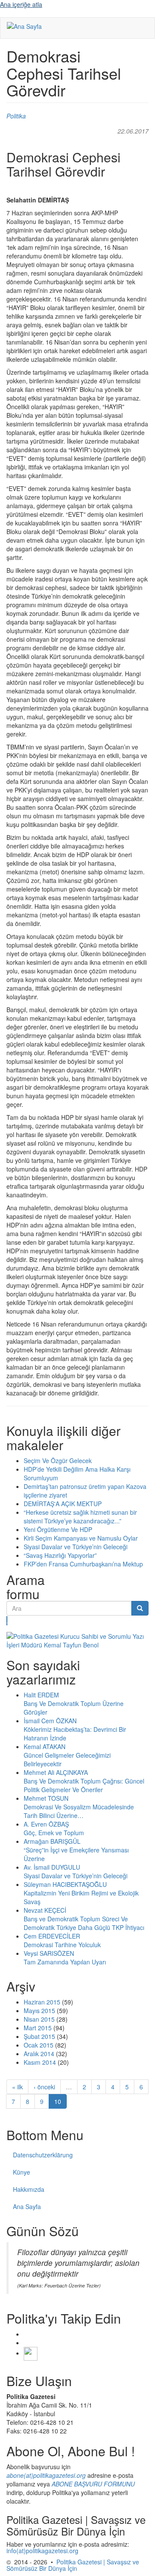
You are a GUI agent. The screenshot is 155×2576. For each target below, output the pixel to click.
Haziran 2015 (42, 2002)
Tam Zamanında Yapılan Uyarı (65, 1962)
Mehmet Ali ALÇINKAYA (56, 1772)
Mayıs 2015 (39, 2010)
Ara (7, 1621)
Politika (16, 116)
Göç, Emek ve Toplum (54, 1833)
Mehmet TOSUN (46, 1798)
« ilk (17, 2087)
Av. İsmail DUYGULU (52, 1867)
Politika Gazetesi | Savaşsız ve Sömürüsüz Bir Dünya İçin (73, 2565)
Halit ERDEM (41, 1695)
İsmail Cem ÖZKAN (50, 1721)
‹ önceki (44, 2087)
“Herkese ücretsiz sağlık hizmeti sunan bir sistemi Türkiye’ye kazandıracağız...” (80, 1516)
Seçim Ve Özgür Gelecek (58, 1460)
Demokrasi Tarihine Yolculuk (62, 1945)
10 (58, 2101)
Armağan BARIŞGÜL (52, 1841)
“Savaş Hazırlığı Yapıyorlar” (60, 1555)
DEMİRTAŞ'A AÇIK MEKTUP (63, 1504)
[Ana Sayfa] (24, 26)
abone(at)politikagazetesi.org (46, 2475)
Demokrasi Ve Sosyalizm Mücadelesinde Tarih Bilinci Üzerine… (79, 1811)
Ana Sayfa (27, 2206)
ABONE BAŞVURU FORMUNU (93, 2484)
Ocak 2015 (39, 2045)
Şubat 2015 (39, 2036)
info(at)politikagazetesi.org (42, 2551)
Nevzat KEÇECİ (45, 1910)
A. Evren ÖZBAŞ (46, 1824)
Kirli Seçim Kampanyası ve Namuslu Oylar (81, 1538)
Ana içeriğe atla (21, 4)
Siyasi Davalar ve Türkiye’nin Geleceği (76, 1547)
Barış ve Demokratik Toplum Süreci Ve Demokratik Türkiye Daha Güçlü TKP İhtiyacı (84, 1923)
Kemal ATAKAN (45, 1746)
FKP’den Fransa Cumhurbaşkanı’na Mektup (83, 1564)
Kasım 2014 (40, 2062)
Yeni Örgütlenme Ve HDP (58, 1529)
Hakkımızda (29, 2189)
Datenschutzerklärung (43, 2155)
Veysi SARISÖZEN (49, 1953)
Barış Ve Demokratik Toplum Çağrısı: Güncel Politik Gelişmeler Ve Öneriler (84, 1785)
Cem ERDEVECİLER (52, 1936)
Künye (22, 2172)
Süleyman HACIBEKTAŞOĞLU (65, 1884)
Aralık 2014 (39, 2054)
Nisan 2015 (39, 2019)
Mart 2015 (38, 2028)
